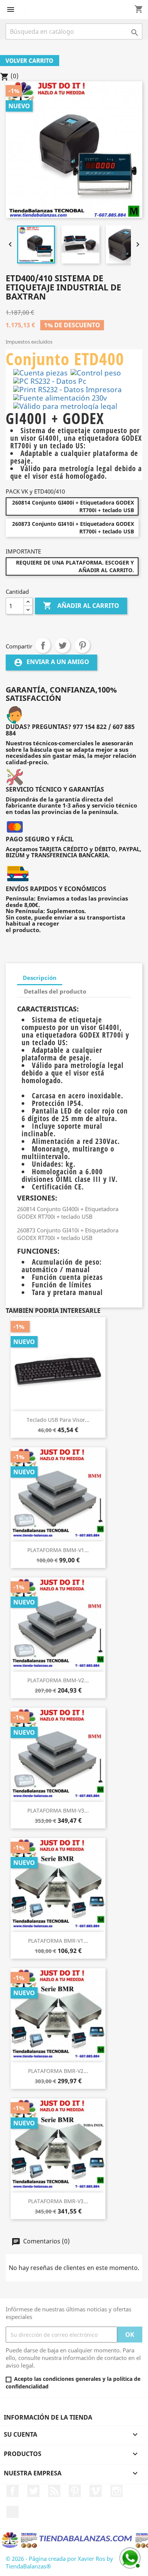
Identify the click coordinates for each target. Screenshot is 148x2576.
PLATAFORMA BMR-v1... (58, 1941)
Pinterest (82, 645)
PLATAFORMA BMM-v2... (58, 1680)
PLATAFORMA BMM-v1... (58, 1550)
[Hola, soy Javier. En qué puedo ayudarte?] (129, 2557)
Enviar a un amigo (51, 662)
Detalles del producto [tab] (55, 991)
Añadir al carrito (81, 606)
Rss (54, 2491)
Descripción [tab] (40, 978)
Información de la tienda (48, 2417)
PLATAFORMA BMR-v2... (58, 2071)
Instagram (117, 2491)
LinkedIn (13, 2512)
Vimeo (96, 2491)
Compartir (43, 645)
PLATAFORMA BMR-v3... (58, 2201)
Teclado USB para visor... (58, 1420)
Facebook (13, 2491)
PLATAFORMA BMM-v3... (58, 1810)
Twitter (33, 2491)
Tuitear (63, 645)
